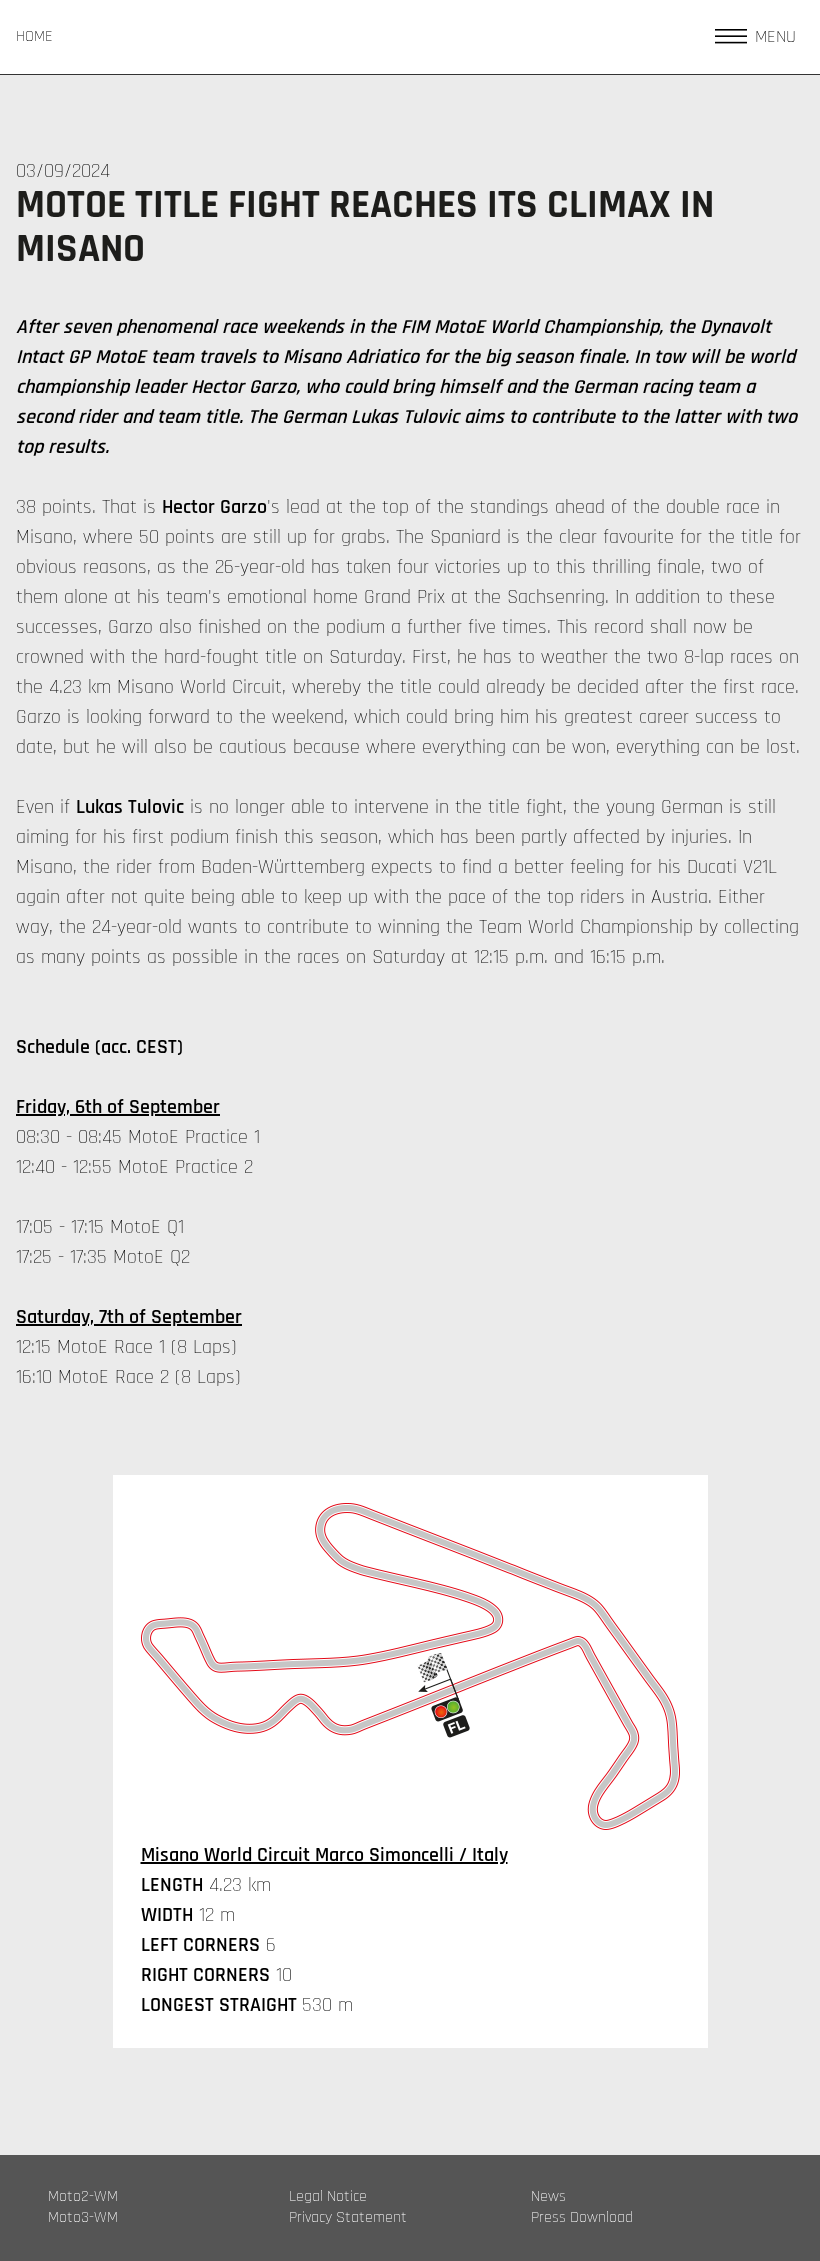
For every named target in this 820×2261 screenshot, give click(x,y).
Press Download (582, 2218)
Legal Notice (328, 2197)
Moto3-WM (83, 2218)
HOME (34, 37)
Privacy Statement (348, 2218)
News (548, 2197)
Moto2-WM (83, 2197)
